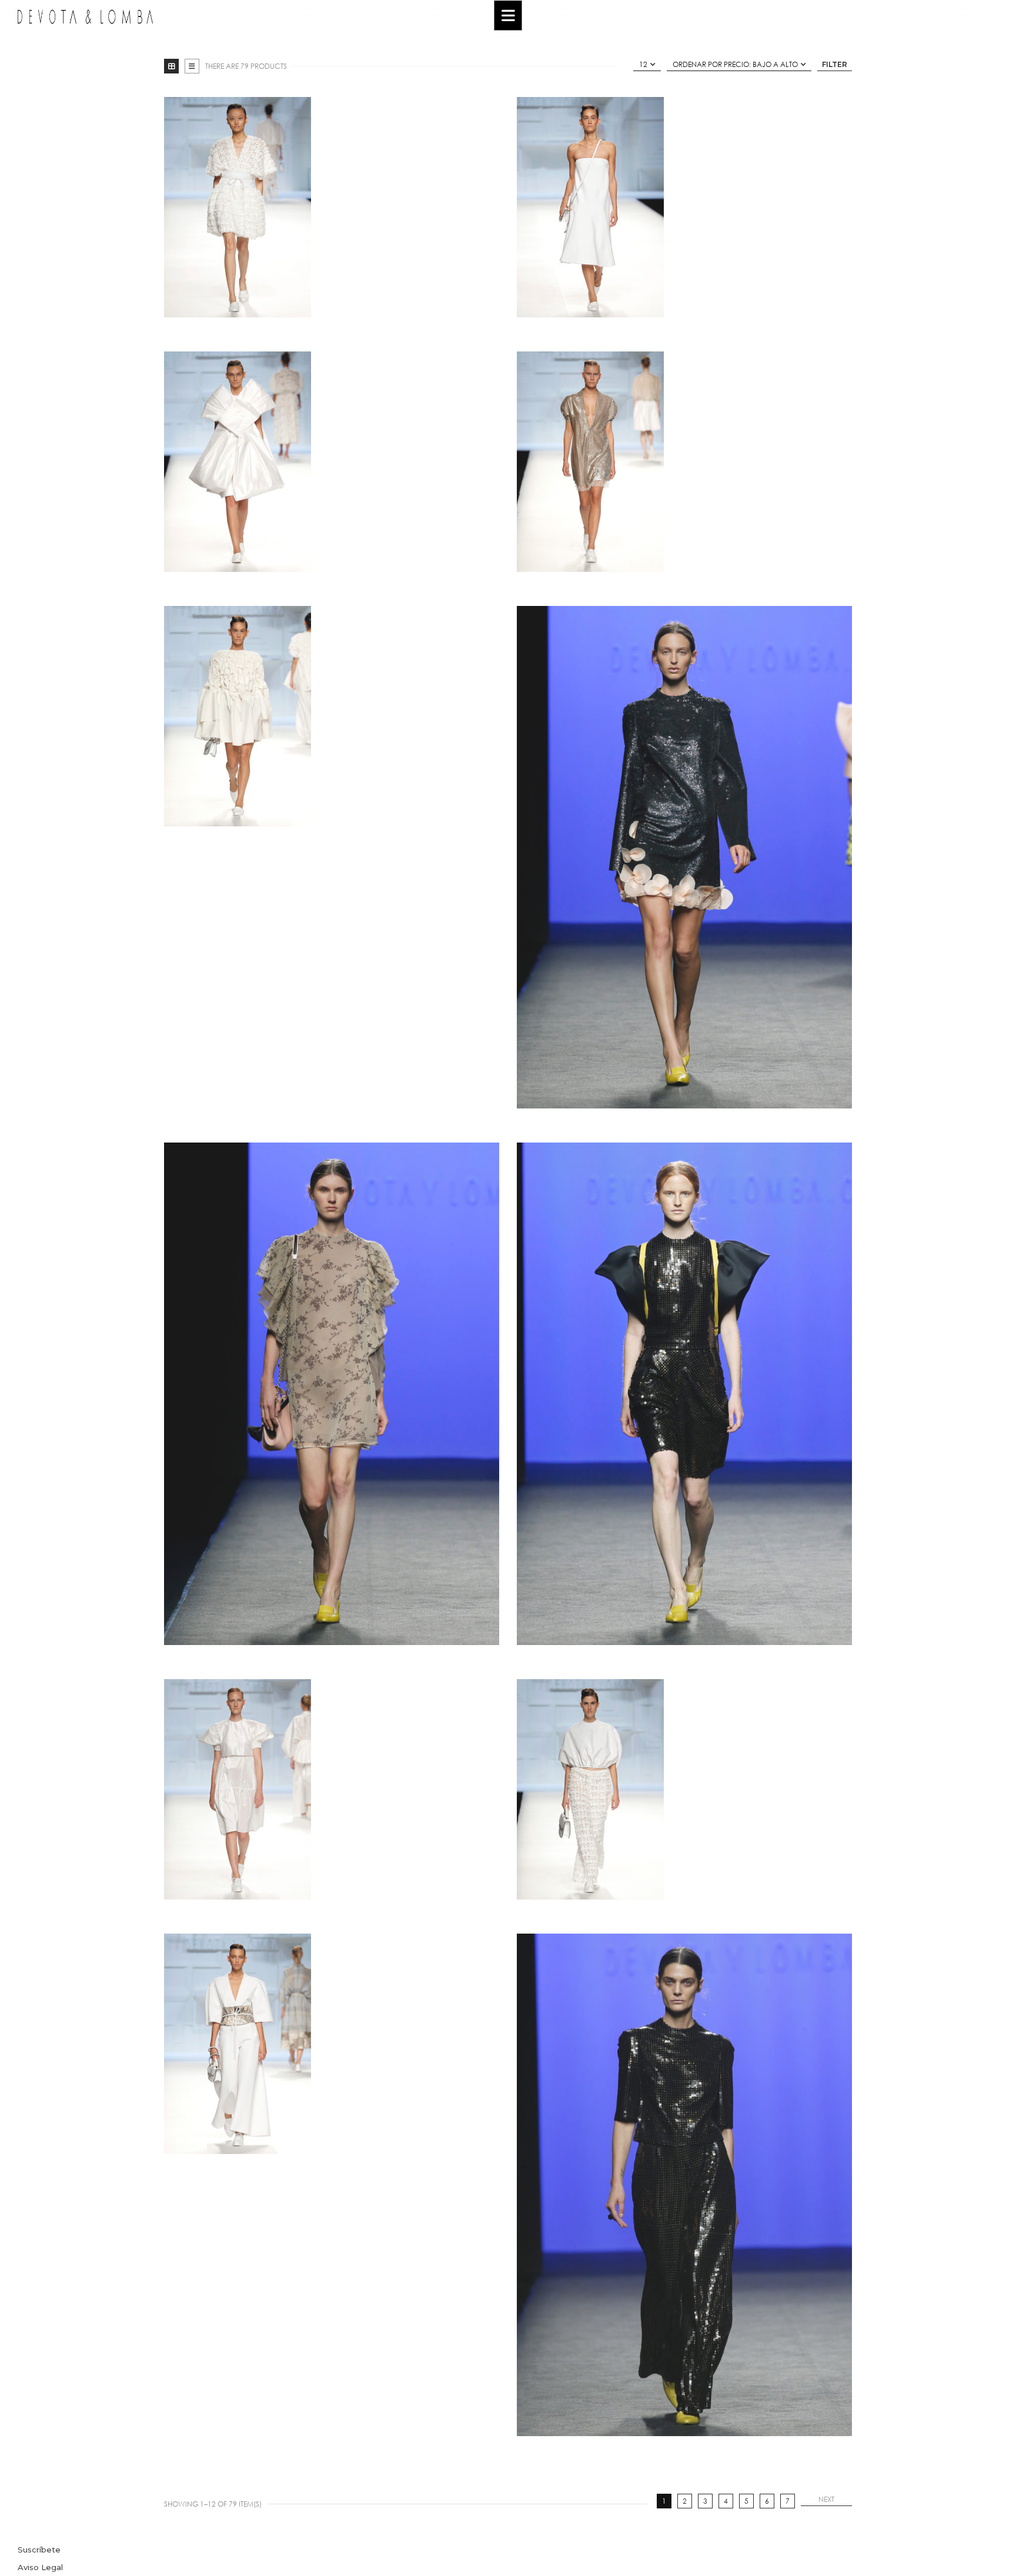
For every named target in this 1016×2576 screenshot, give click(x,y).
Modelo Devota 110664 (332, 2039)
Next (826, 2499)
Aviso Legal (40, 2567)
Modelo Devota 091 (332, 1389)
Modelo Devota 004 (685, 2180)
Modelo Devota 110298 (332, 202)
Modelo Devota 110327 (685, 202)
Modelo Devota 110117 (332, 1785)
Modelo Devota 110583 (685, 457)
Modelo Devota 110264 (685, 1785)
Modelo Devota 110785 (332, 852)
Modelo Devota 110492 (332, 457)
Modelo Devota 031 (685, 852)
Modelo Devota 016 (685, 1389)
